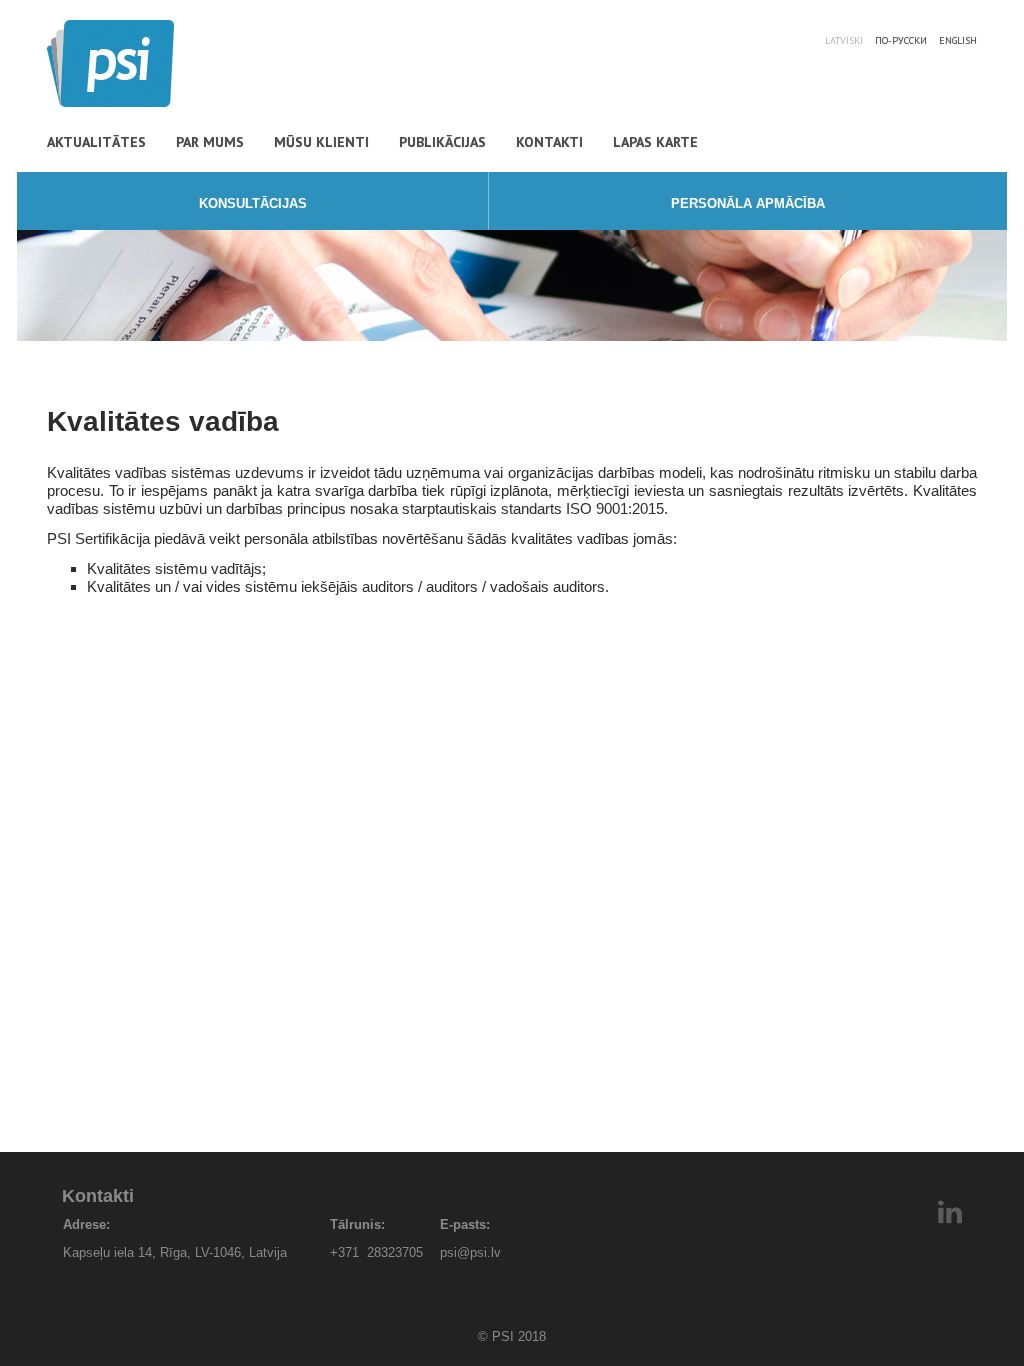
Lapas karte (655, 142)
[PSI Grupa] (110, 101)
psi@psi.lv (470, 1252)
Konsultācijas (253, 203)
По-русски (901, 40)
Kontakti (549, 142)
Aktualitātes (96, 142)
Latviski (844, 40)
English (958, 40)
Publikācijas (442, 142)
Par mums (210, 142)
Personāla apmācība (748, 203)
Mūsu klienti (321, 142)
